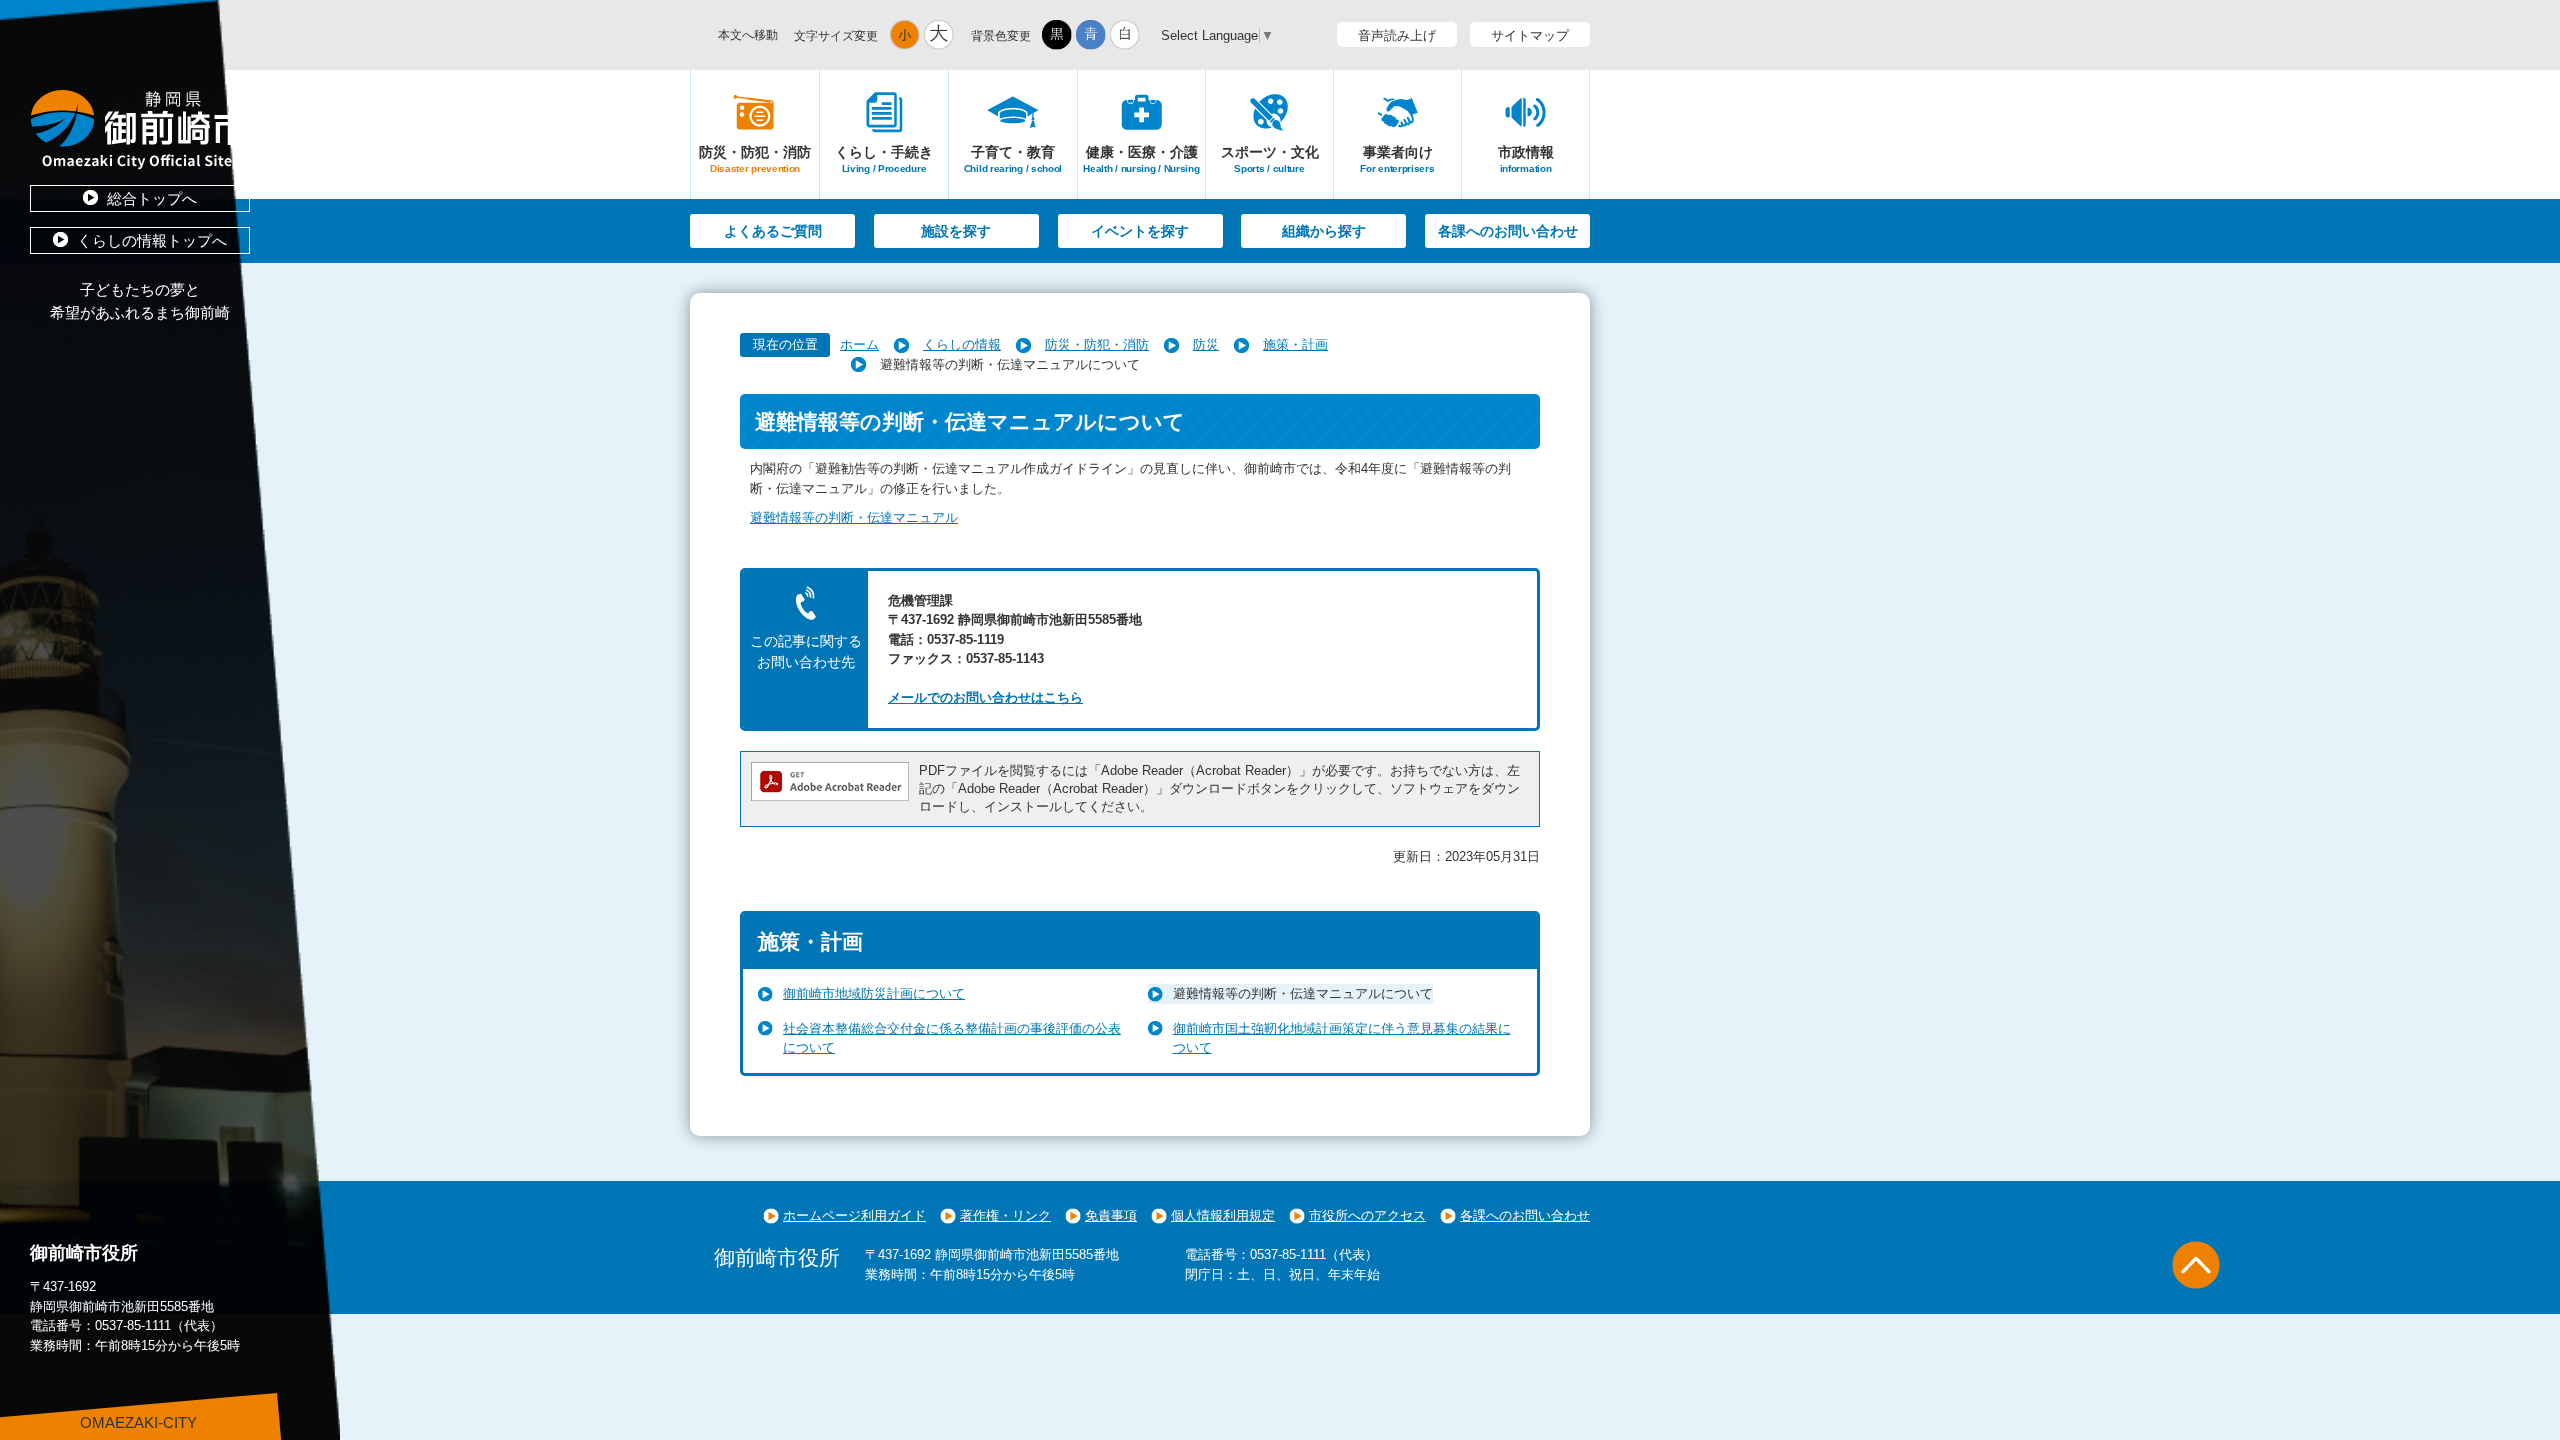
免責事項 (1111, 1215)
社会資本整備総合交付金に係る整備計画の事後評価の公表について (952, 1038)
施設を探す (956, 231)
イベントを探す (1140, 231)
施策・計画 (1295, 344)
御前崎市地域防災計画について (874, 993)
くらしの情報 (962, 344)
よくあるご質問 (773, 231)
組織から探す (1324, 231)
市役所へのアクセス (1367, 1215)
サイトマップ (1530, 35)
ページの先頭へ (2196, 1265)
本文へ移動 (748, 35)
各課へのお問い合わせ (1508, 231)
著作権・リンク (1005, 1215)
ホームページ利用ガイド (854, 1215)
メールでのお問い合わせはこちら (985, 697)
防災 (1206, 344)
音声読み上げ (1397, 35)
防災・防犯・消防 (1097, 344)
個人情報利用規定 (1223, 1215)
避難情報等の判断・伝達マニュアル (854, 517)
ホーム (859, 344)
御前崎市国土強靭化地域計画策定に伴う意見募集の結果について (1342, 1038)
